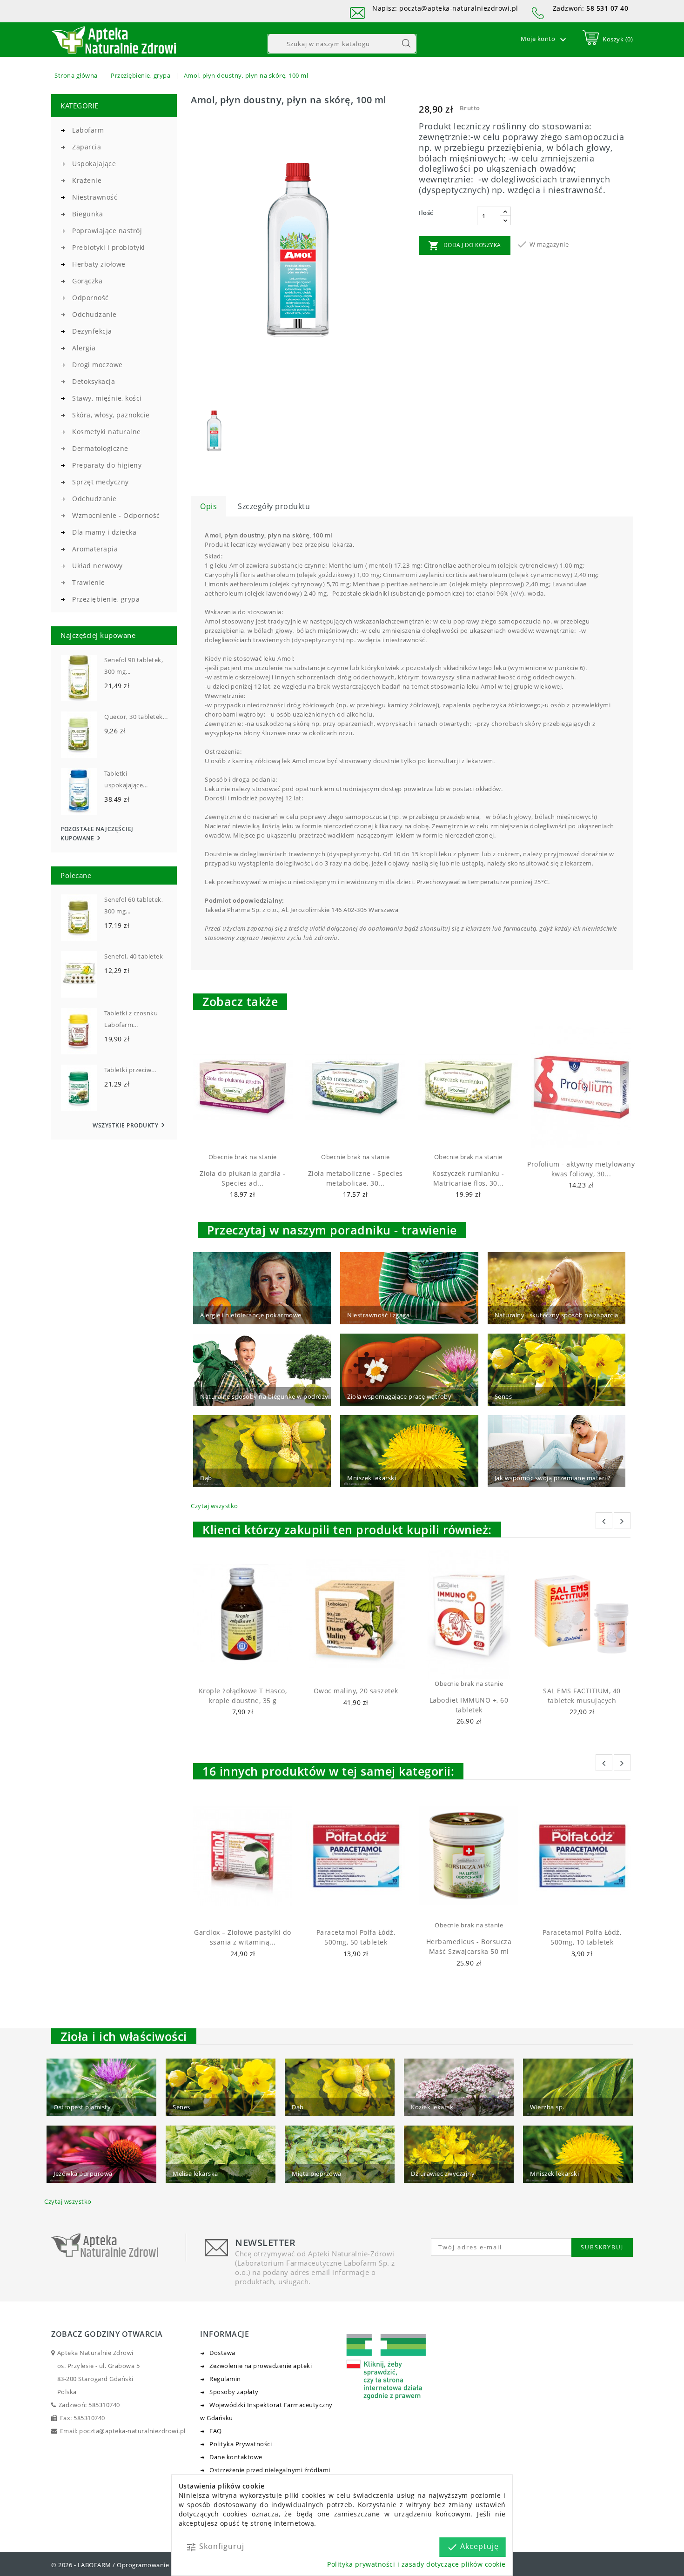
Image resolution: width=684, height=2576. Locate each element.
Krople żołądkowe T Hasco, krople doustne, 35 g (243, 1696)
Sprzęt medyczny (101, 482)
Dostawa (222, 2353)
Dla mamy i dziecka (104, 532)
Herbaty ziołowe (99, 264)
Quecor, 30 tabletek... (136, 717)
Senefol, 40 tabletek (134, 956)
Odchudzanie (94, 314)
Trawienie (89, 582)
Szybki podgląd (251, 1140)
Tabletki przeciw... (130, 1070)
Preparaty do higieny (107, 465)
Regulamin (225, 2379)
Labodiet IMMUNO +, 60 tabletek (469, 1705)
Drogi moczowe (97, 365)
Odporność (91, 298)
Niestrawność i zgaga (378, 1315)
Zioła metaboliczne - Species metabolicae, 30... (355, 1178)
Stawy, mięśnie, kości (107, 398)
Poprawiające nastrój (107, 231)
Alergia (84, 348)
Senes (503, 1396)
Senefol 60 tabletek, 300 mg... (134, 905)
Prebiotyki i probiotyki (109, 247)
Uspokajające (94, 164)
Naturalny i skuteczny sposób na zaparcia (557, 1315)
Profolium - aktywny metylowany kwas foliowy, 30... (581, 1169)
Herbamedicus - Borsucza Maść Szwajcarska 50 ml (469, 1946)
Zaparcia (87, 147)
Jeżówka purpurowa (83, 2173)
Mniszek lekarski (372, 1478)
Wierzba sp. (547, 2107)
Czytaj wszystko (215, 1506)
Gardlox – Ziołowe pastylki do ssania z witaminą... (243, 1937)
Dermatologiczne (100, 448)
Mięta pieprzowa (317, 2173)
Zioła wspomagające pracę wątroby (399, 1396)
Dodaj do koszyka (465, 246)
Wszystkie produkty (130, 1125)
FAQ (216, 2431)
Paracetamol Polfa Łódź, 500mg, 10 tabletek (582, 1937)
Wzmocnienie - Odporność (116, 515)
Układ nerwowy (97, 566)
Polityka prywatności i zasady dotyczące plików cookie (416, 2564)
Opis (208, 506)
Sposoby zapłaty (234, 2392)
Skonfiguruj (215, 2547)
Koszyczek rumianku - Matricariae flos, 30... (468, 1178)
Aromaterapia (95, 549)
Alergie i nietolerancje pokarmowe (251, 1315)
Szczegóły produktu (274, 506)
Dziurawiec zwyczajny (443, 2173)
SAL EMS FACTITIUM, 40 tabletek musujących (582, 1696)
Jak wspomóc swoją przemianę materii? (553, 1478)
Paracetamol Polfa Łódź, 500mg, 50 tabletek (356, 1937)
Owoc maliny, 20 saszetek (356, 1691)
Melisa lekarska (195, 2173)
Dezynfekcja (92, 331)
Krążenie (87, 180)
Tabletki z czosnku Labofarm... (131, 1019)
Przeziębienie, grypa (106, 599)
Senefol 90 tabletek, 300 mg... (134, 666)
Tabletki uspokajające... (126, 779)
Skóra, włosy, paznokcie (111, 415)
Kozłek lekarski (433, 2107)
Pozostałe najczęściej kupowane (97, 834)
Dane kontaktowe (236, 2457)
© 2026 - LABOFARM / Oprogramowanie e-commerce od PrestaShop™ (154, 2565)
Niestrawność (95, 197)
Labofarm (88, 130)
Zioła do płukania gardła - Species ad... (242, 1178)
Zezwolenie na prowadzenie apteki (261, 2366)
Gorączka (87, 281)
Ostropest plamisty (82, 2107)
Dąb (206, 1478)
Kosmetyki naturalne (107, 432)
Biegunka (87, 214)
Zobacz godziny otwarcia (107, 2334)
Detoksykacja (94, 381)
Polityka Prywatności (241, 2444)
